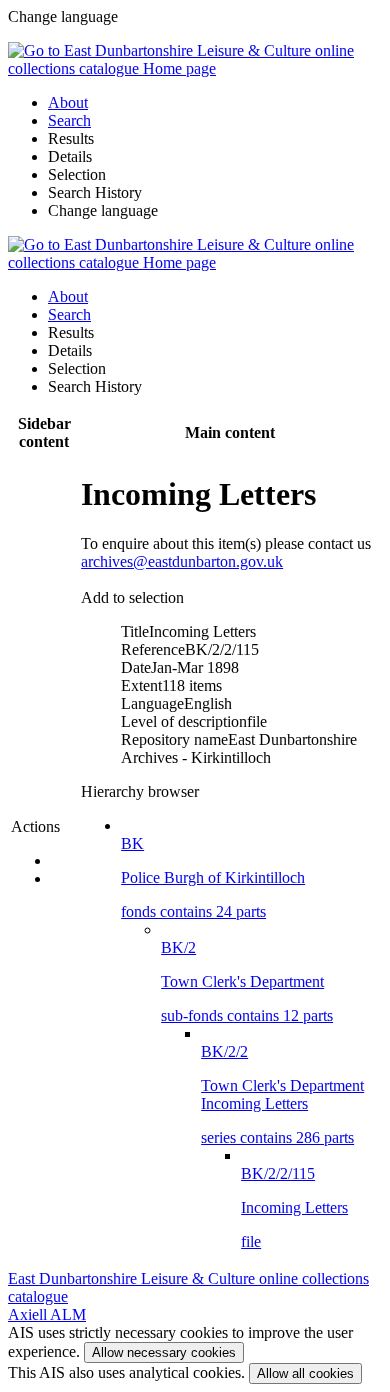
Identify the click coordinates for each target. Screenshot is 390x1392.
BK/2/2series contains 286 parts (282, 1094)
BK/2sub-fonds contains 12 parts (247, 981)
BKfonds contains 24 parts (213, 877)
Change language (103, 210)
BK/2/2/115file (294, 1207)
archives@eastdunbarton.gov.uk (182, 561)
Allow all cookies (305, 1373)
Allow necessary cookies (164, 1352)
